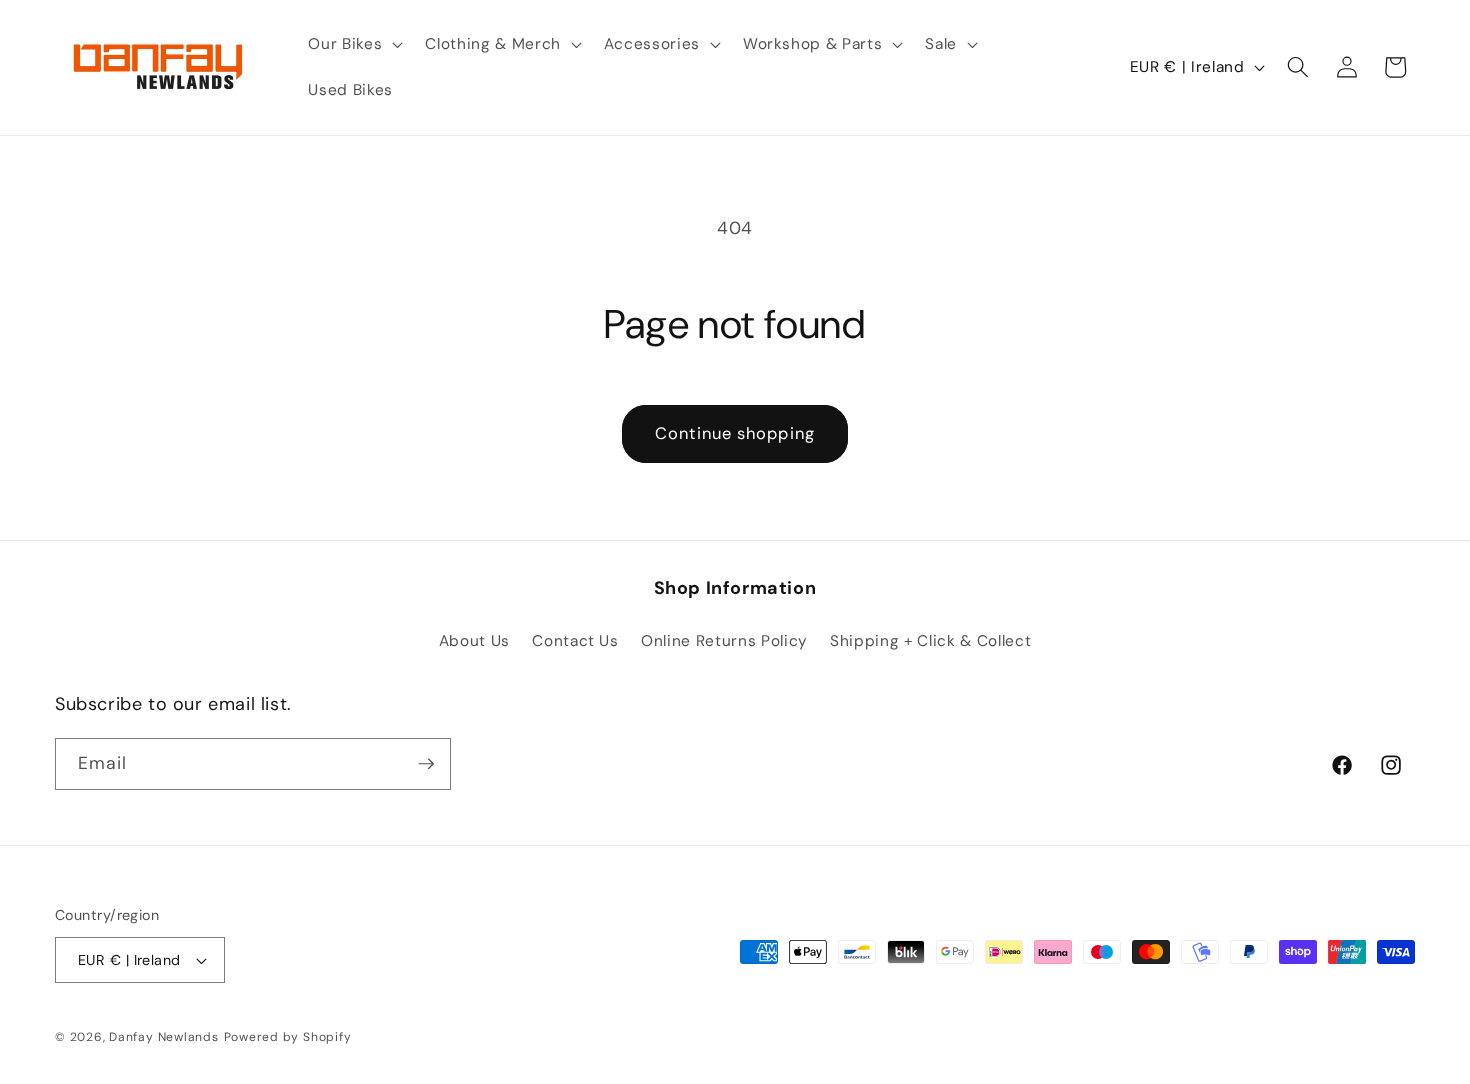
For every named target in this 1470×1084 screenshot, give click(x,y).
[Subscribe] (426, 764)
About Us (474, 641)
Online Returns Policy (724, 641)
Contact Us (575, 641)
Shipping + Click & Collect (930, 641)
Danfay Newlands (164, 1037)
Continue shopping (735, 433)
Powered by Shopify (288, 1037)
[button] (353, 45)
